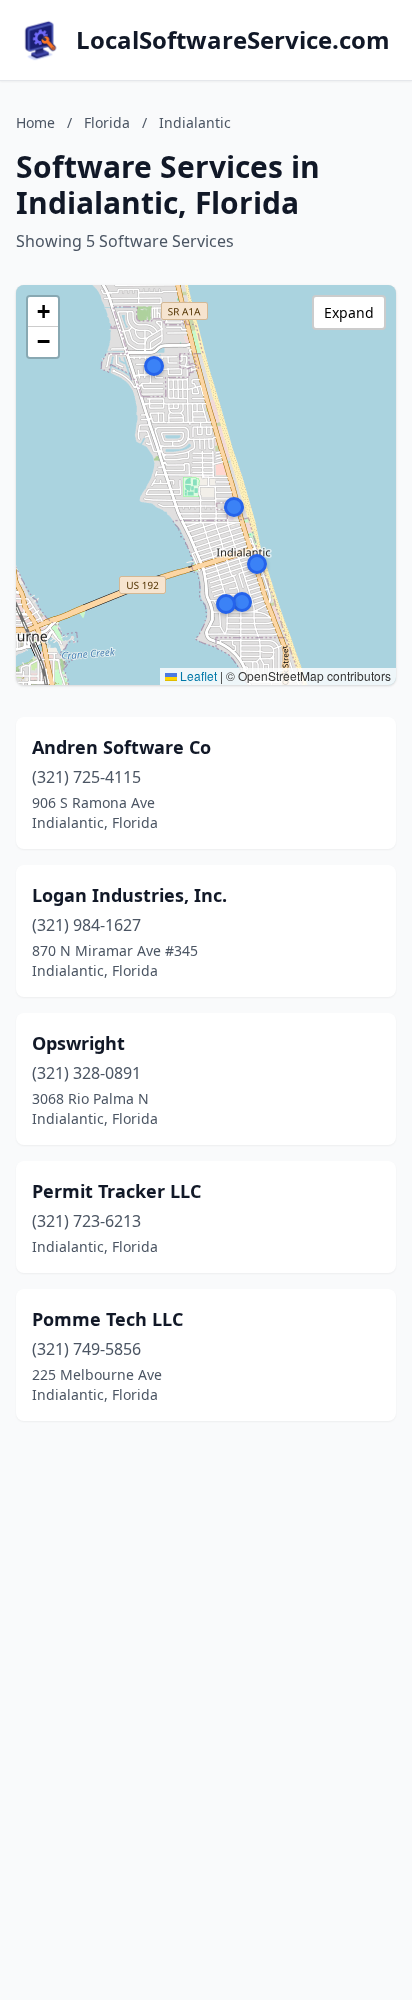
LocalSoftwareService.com (233, 40)
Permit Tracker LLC (116, 1191)
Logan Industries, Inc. (129, 895)
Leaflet (197, 675)
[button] (226, 604)
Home (35, 122)
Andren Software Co (121, 747)
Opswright (78, 1043)
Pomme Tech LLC (107, 1319)
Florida (107, 122)
